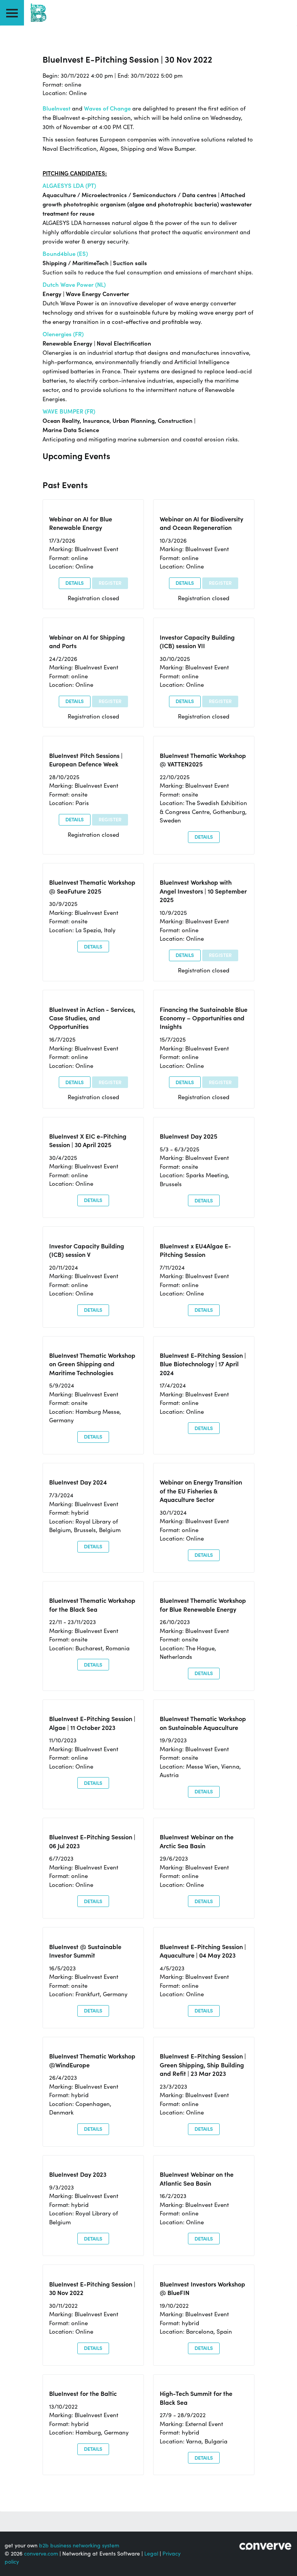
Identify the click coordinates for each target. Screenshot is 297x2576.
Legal (151, 2554)
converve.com (41, 2554)
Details (75, 583)
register (110, 583)
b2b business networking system (79, 2545)
